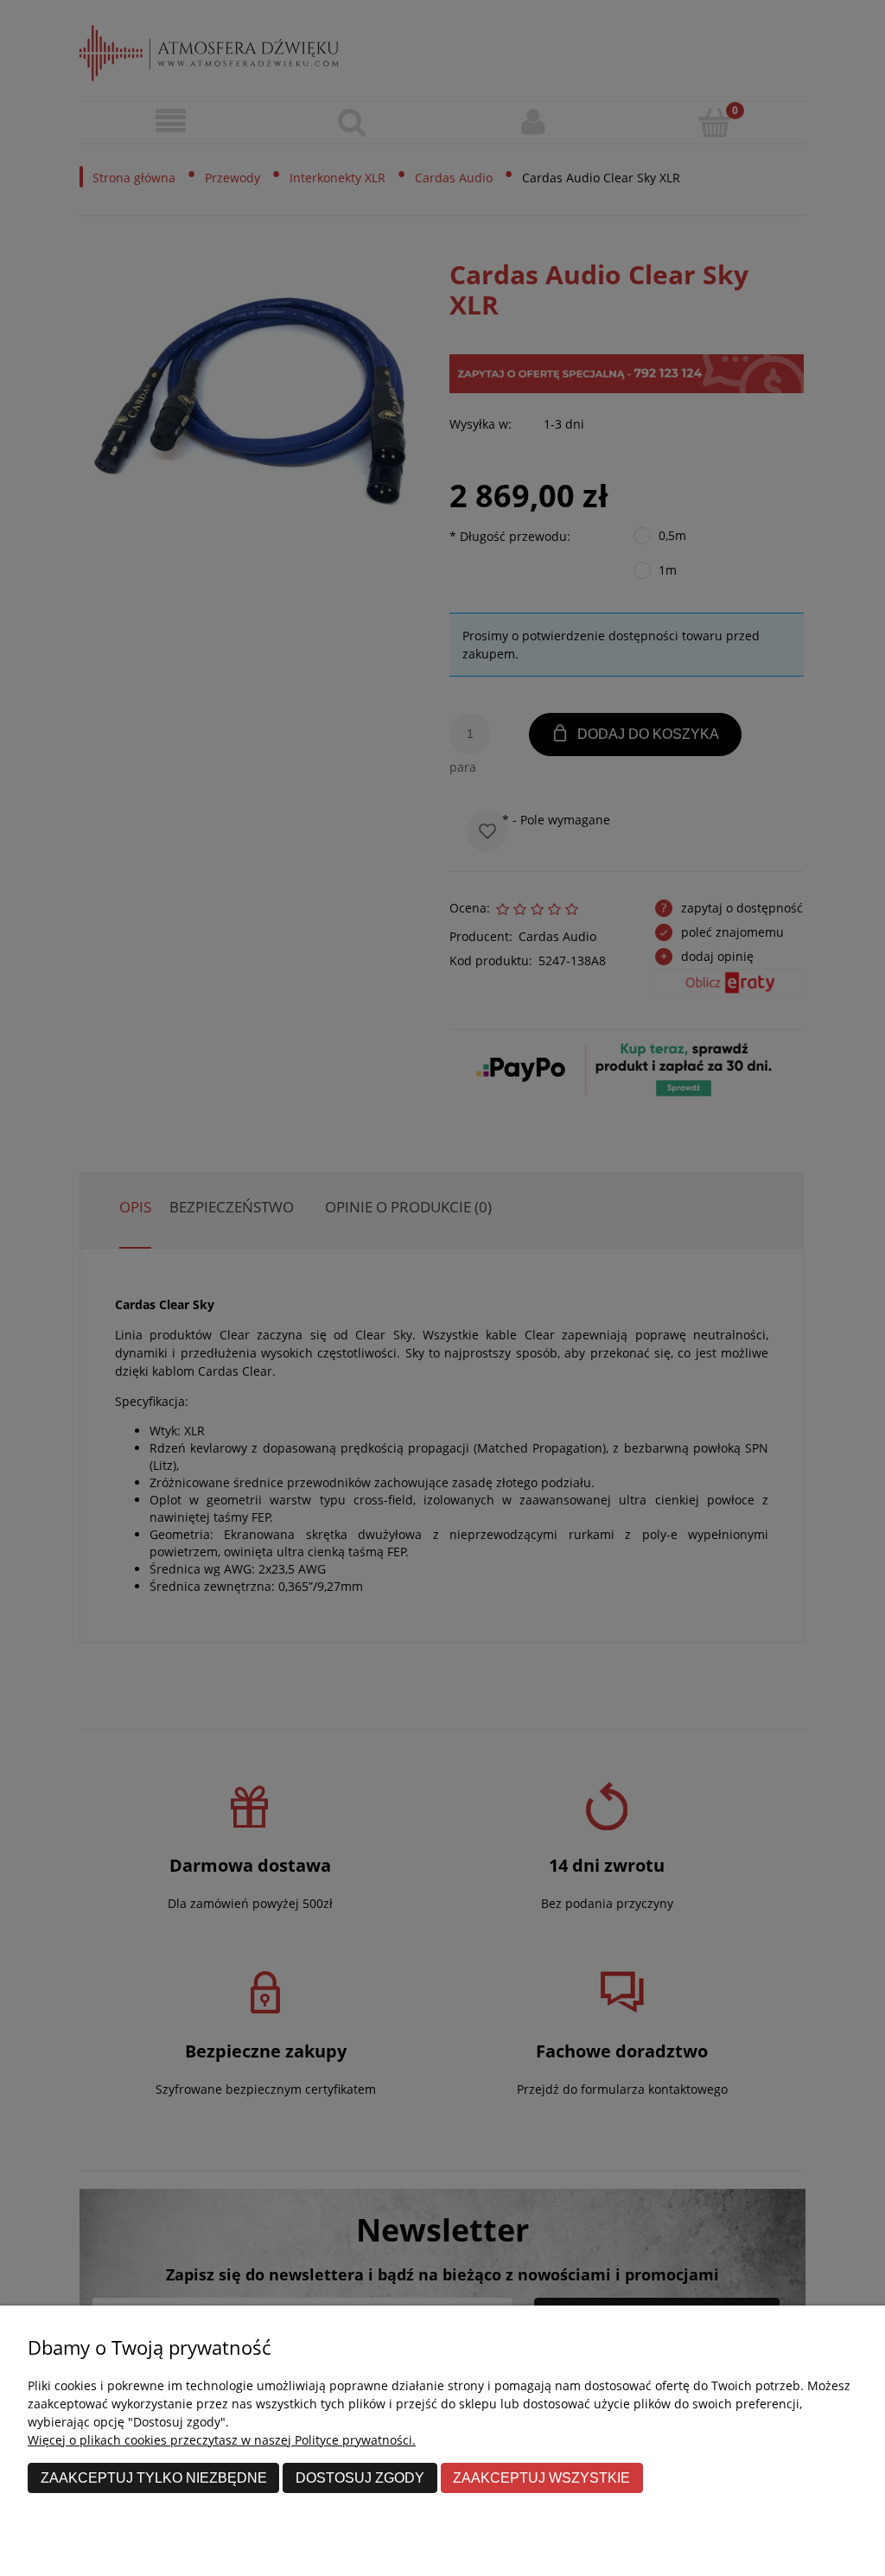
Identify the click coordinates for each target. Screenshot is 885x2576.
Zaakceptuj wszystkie (541, 2477)
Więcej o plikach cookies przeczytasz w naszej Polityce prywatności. (222, 2440)
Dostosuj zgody (360, 2477)
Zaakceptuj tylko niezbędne (154, 2477)
